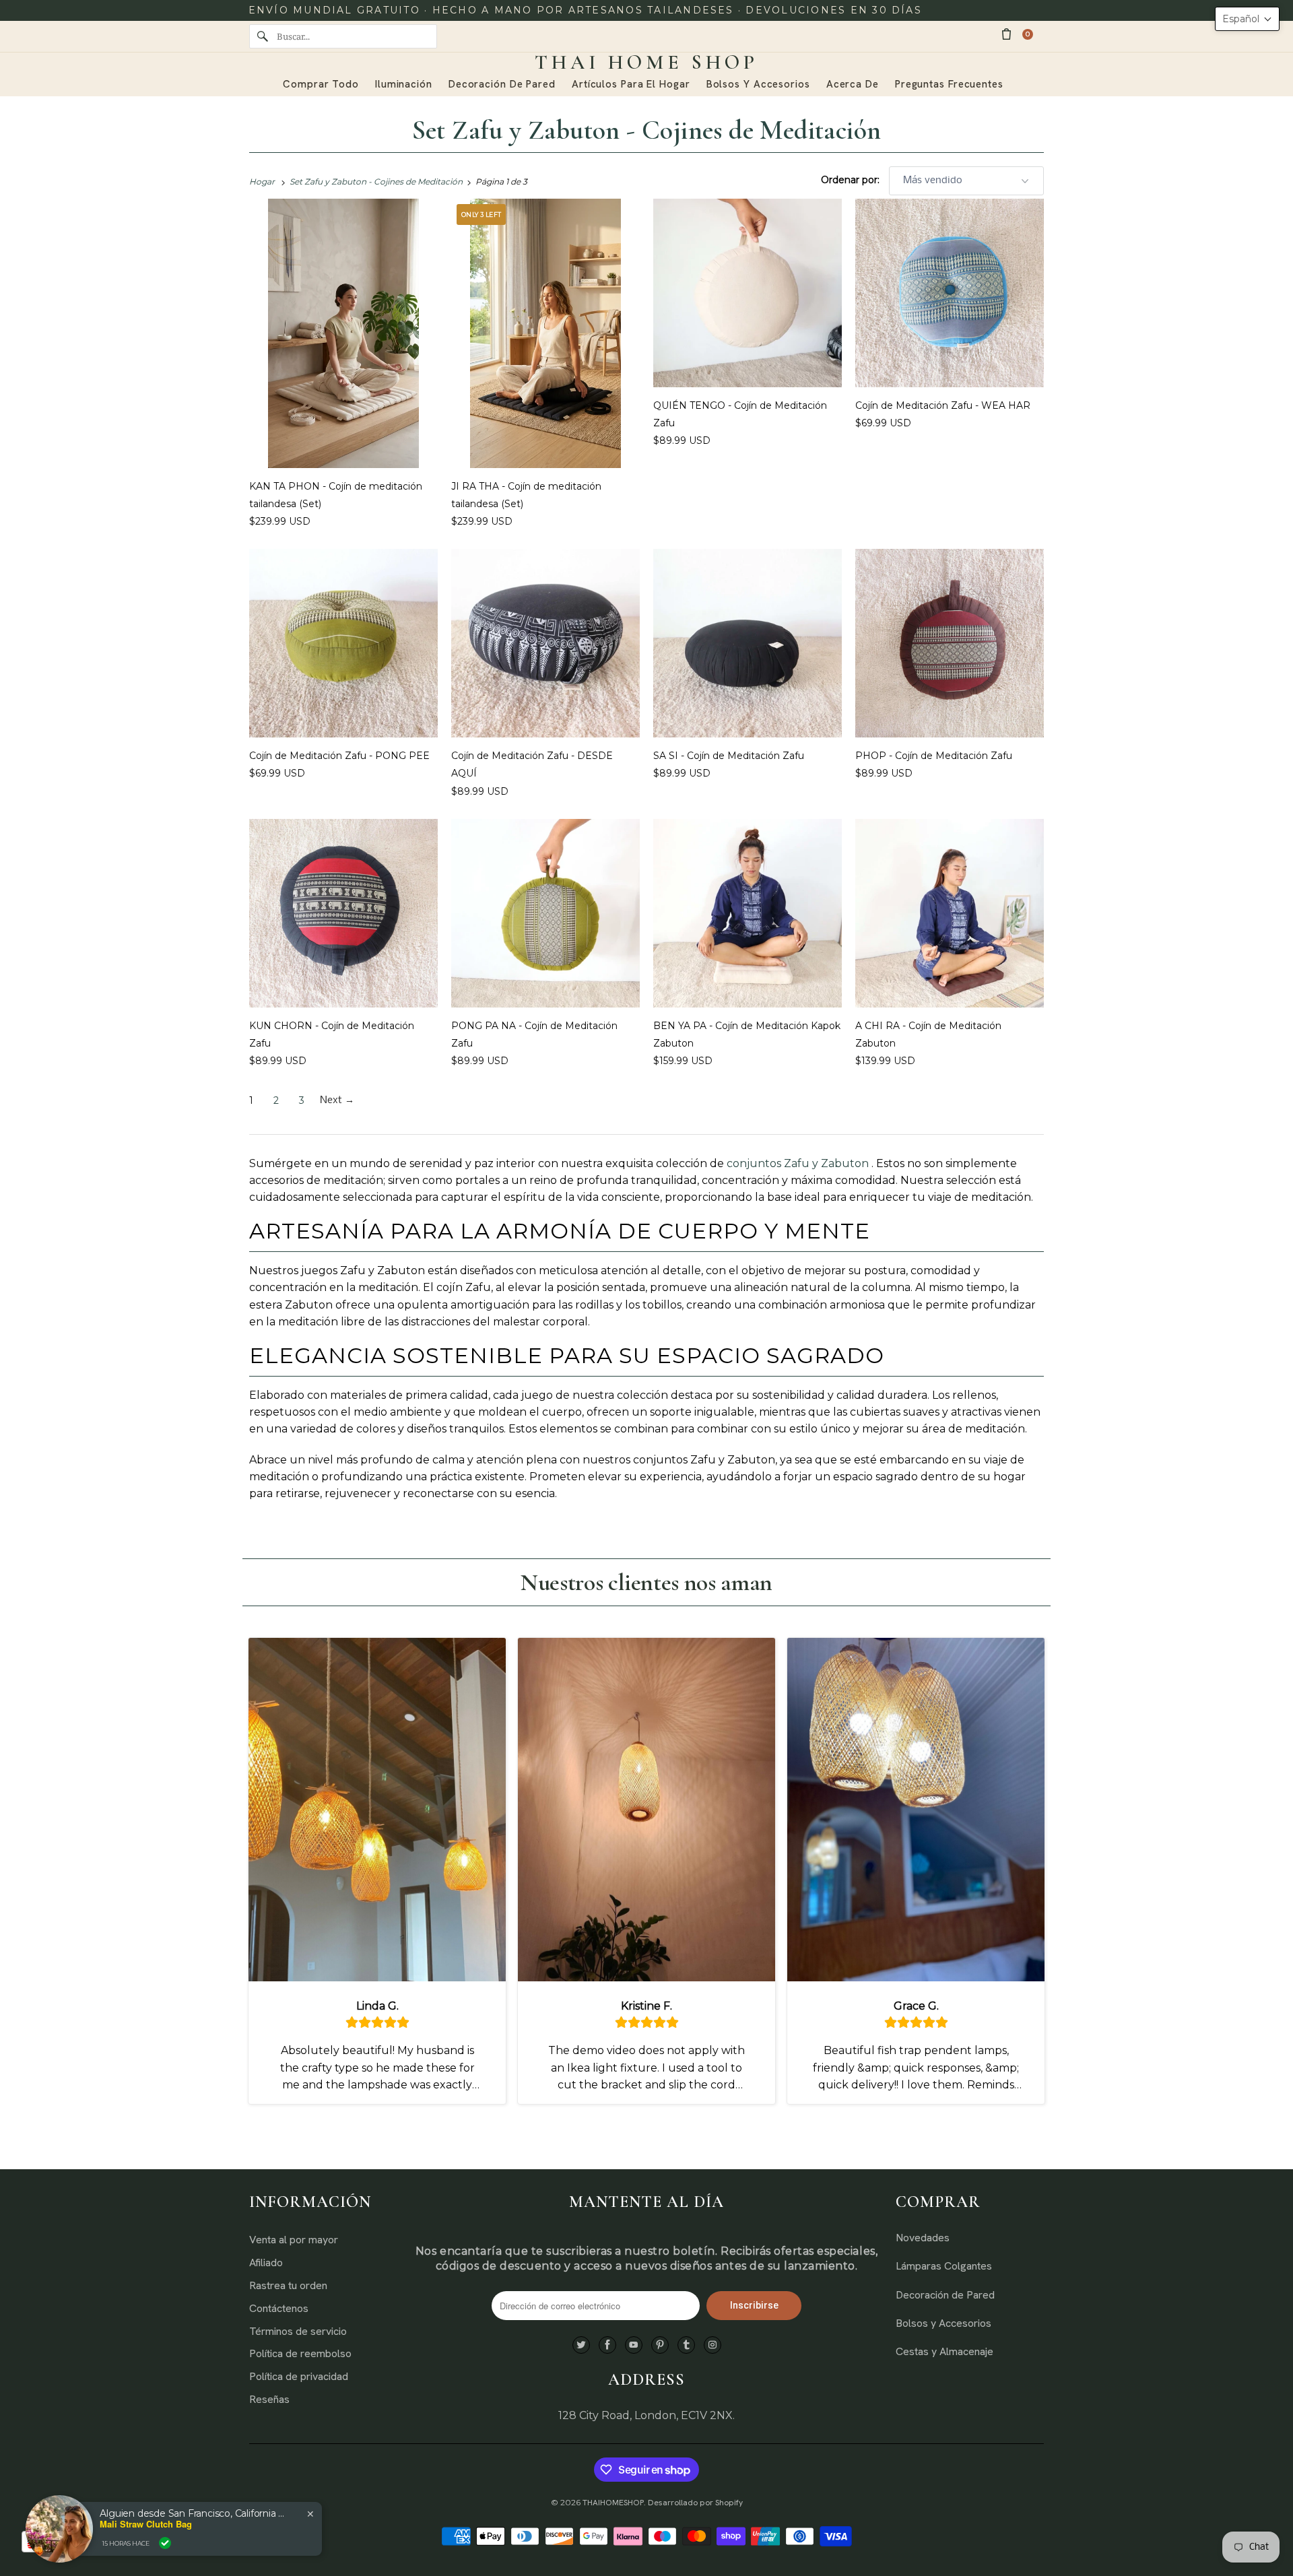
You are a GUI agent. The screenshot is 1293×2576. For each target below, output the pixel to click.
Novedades (923, 2238)
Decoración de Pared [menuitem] (502, 84)
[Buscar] (263, 36)
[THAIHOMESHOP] (646, 63)
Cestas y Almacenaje (944, 2351)
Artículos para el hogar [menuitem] (631, 84)
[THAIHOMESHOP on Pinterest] (660, 2345)
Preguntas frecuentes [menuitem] (949, 84)
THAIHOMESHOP (613, 2503)
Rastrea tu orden (288, 2285)
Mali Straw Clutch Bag (146, 2524)
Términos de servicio (298, 2331)
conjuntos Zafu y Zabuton (798, 1163)
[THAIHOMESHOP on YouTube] (634, 2345)
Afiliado (266, 2263)
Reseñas (269, 2399)
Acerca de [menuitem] (853, 84)
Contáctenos (279, 2308)
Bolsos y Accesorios (943, 2323)
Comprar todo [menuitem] (321, 84)
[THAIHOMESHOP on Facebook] (607, 2345)
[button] (1247, 19)
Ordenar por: (852, 180)
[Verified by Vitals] (165, 2543)
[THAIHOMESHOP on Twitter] (581, 2345)
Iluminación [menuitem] (404, 84)
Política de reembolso (300, 2353)
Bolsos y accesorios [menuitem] (758, 84)
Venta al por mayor (294, 2240)
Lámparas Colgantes (944, 2266)
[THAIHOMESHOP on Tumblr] (686, 2345)
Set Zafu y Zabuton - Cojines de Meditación (647, 130)
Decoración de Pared (945, 2295)
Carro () (1028, 34)
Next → (337, 1100)
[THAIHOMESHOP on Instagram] (712, 2345)
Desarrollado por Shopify (695, 2503)
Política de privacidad (299, 2376)
